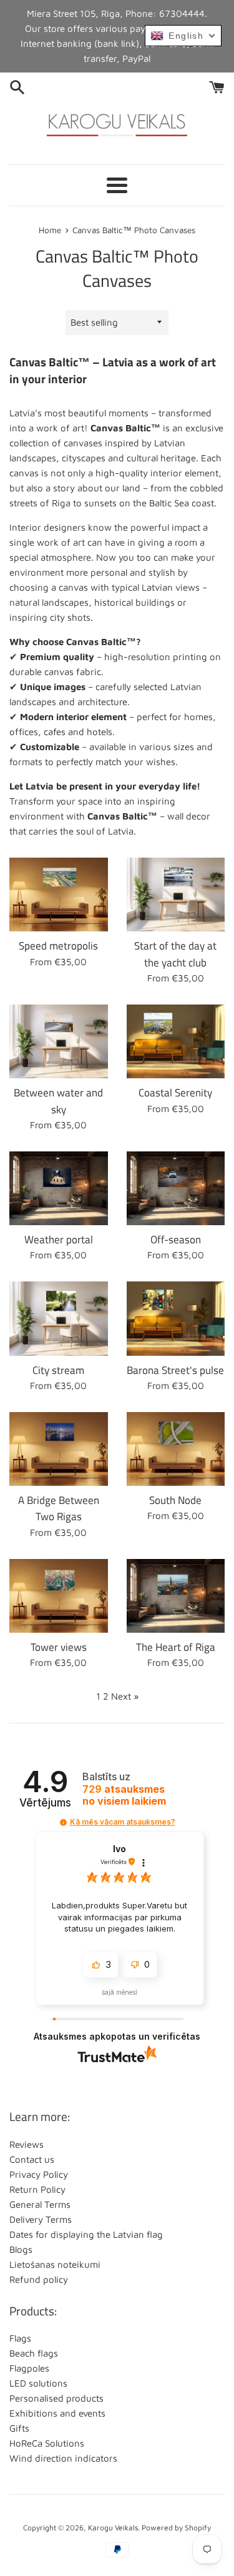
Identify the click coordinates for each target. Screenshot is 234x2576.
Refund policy (39, 2279)
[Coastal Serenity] (176, 1041)
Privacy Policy (39, 2174)
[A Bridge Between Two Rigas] (59, 1449)
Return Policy (37, 2189)
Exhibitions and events (57, 2413)
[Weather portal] (59, 1188)
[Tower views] (59, 1596)
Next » (125, 1696)
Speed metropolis (58, 945)
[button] (63, 1822)
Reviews (27, 2144)
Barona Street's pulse (175, 1370)
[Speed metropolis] (59, 895)
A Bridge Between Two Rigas (59, 1508)
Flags (20, 2338)
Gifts (19, 2428)
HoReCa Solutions (47, 2443)
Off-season (176, 1239)
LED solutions (38, 2383)
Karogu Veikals (113, 2528)
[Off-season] (176, 1188)
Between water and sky (58, 1100)
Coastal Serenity (175, 1092)
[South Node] (176, 1449)
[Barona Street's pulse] (176, 1318)
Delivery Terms (41, 2219)
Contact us (32, 2159)
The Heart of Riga (176, 1647)
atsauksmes (124, 1795)
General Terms (40, 2204)
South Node (175, 1500)
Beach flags (34, 2353)
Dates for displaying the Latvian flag (86, 2234)
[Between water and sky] (59, 1041)
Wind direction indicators (63, 2458)
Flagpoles (29, 2368)
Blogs (21, 2249)
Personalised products (56, 2398)
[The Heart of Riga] (176, 1596)
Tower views (59, 1647)
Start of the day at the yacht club (175, 954)
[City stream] (59, 1318)
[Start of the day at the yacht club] (176, 895)
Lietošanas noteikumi (55, 2264)
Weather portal (59, 1239)
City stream (58, 1370)
